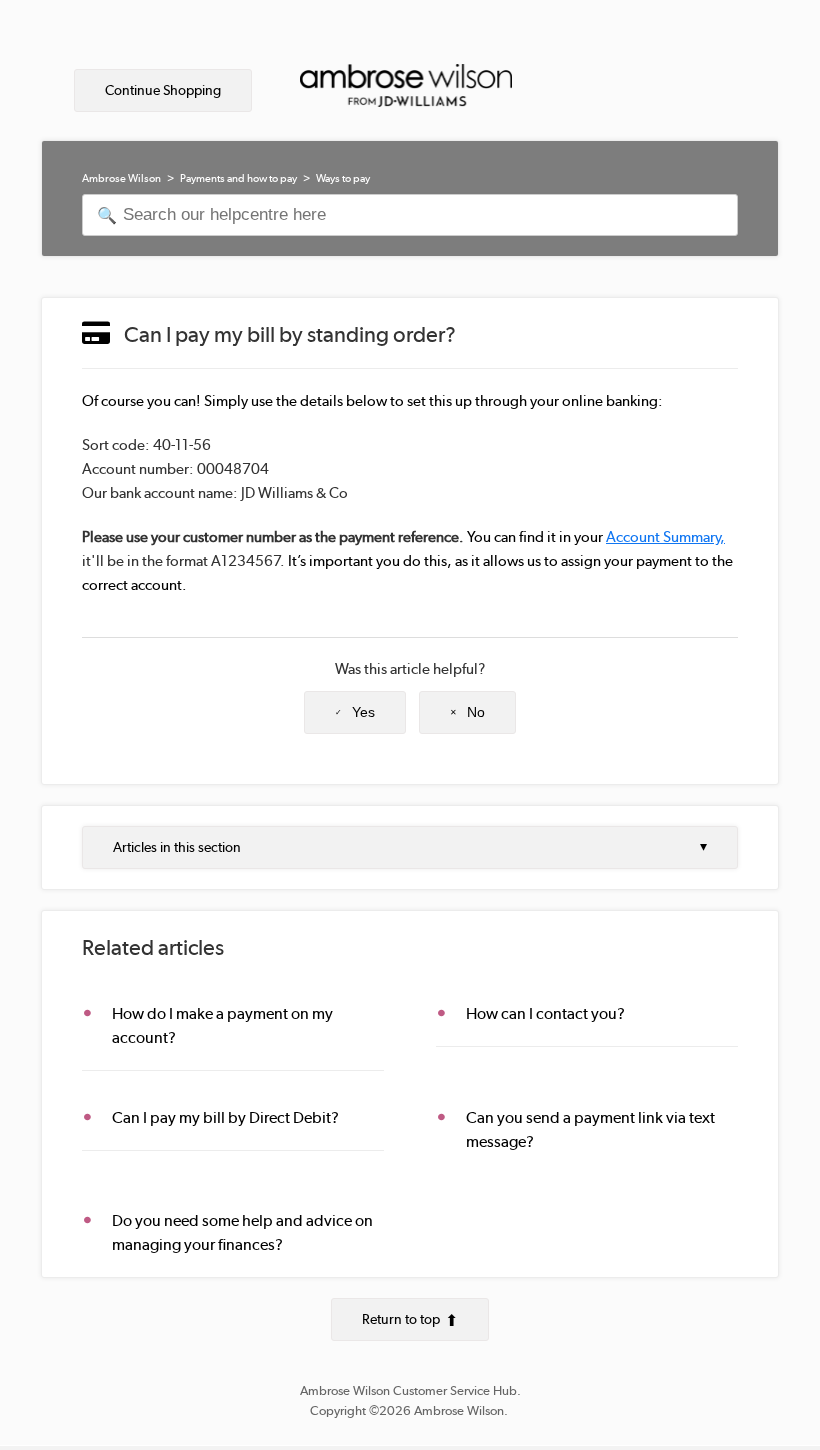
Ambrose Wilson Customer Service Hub (408, 1390)
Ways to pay (343, 178)
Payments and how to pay (238, 178)
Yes (363, 712)
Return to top (401, 1319)
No (476, 712)
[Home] (406, 90)
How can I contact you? (545, 1013)
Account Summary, (665, 537)
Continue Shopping (163, 90)
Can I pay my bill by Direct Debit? (225, 1117)
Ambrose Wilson (121, 178)
